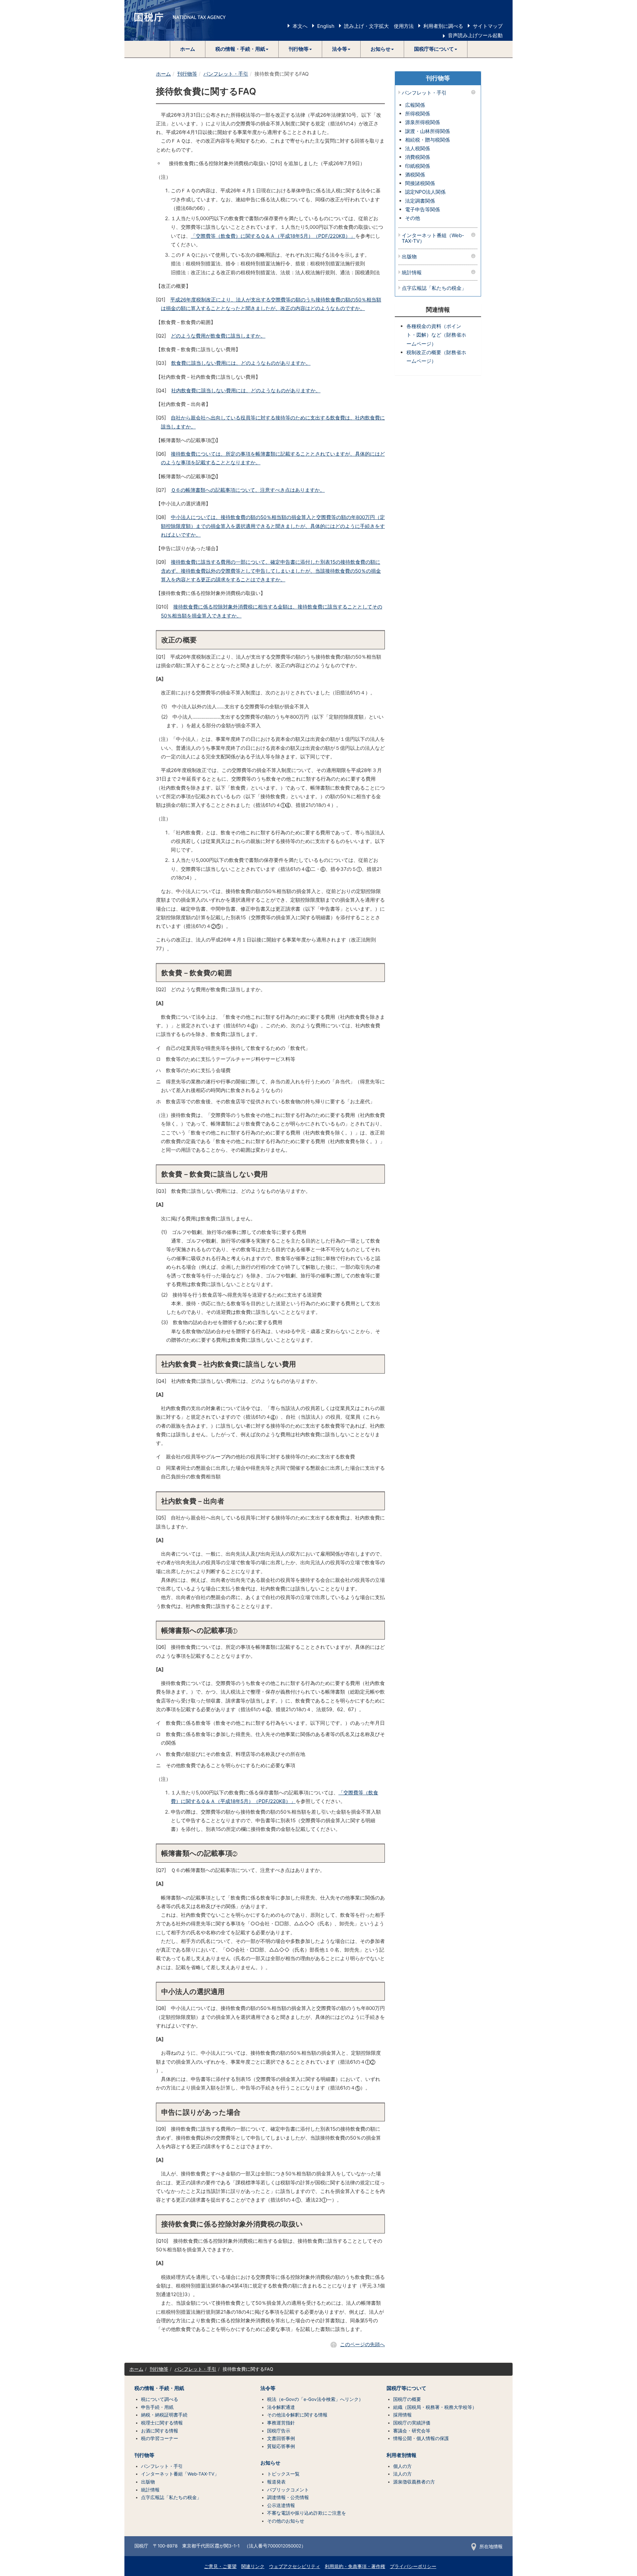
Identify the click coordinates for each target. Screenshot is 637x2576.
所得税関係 (418, 114)
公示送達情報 (281, 2505)
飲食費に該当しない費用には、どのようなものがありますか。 (241, 363)
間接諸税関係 (420, 183)
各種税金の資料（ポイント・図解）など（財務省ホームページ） (436, 335)
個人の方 (402, 2466)
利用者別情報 (401, 2455)
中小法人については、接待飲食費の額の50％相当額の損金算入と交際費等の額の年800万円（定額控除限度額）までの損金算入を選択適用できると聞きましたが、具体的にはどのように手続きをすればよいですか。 (273, 526)
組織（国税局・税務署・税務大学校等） (435, 2407)
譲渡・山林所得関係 (427, 131)
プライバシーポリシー (413, 2566)
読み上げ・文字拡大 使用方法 (379, 26)
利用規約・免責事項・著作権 (355, 2566)
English (326, 26)
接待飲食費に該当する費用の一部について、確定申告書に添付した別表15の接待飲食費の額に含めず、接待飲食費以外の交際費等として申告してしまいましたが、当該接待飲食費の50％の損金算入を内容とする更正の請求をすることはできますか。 (271, 571)
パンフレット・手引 (226, 74)
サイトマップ (488, 26)
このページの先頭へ (362, 2344)
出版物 (409, 257)
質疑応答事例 (281, 2446)
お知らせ (270, 2463)
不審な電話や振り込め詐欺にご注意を (307, 2513)
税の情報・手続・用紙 (159, 2388)
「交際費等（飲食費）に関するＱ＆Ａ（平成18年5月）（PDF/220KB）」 (273, 236)
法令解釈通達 (281, 2407)
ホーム (188, 49)
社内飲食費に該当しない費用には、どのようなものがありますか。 (246, 390)
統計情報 (412, 273)
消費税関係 (418, 157)
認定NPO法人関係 (425, 192)
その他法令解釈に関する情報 (297, 2415)
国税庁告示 (279, 2431)
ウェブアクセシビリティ (295, 2566)
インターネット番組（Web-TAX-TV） (433, 238)
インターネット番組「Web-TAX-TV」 (180, 2474)
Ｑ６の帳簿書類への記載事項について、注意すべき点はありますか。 (248, 490)
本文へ (300, 26)
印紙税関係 (418, 166)
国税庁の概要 (407, 2399)
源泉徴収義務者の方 (414, 2482)
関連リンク (253, 2566)
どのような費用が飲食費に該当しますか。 (218, 336)
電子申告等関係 (423, 209)
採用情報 (402, 2415)
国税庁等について (406, 2388)
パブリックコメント (288, 2490)
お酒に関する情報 (160, 2431)
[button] (242, 49)
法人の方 (402, 2474)
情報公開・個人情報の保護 (421, 2438)
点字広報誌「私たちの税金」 (434, 288)
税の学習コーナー (160, 2438)
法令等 (268, 2388)
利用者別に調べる (443, 26)
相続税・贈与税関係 (427, 140)
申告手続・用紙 (157, 2407)
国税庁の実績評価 (412, 2423)
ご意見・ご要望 (220, 2566)
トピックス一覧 (283, 2474)
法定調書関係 (420, 201)
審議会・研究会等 (412, 2431)
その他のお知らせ (286, 2521)
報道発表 (276, 2482)
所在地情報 (491, 2546)
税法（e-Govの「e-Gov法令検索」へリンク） (315, 2399)
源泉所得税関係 (423, 122)
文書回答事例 (281, 2438)
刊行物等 (187, 74)
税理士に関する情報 (162, 2423)
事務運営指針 (281, 2423)
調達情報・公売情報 (288, 2497)
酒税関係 (415, 175)
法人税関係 (418, 148)
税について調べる (160, 2399)
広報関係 (415, 105)
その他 (413, 218)
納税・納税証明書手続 (164, 2415)
